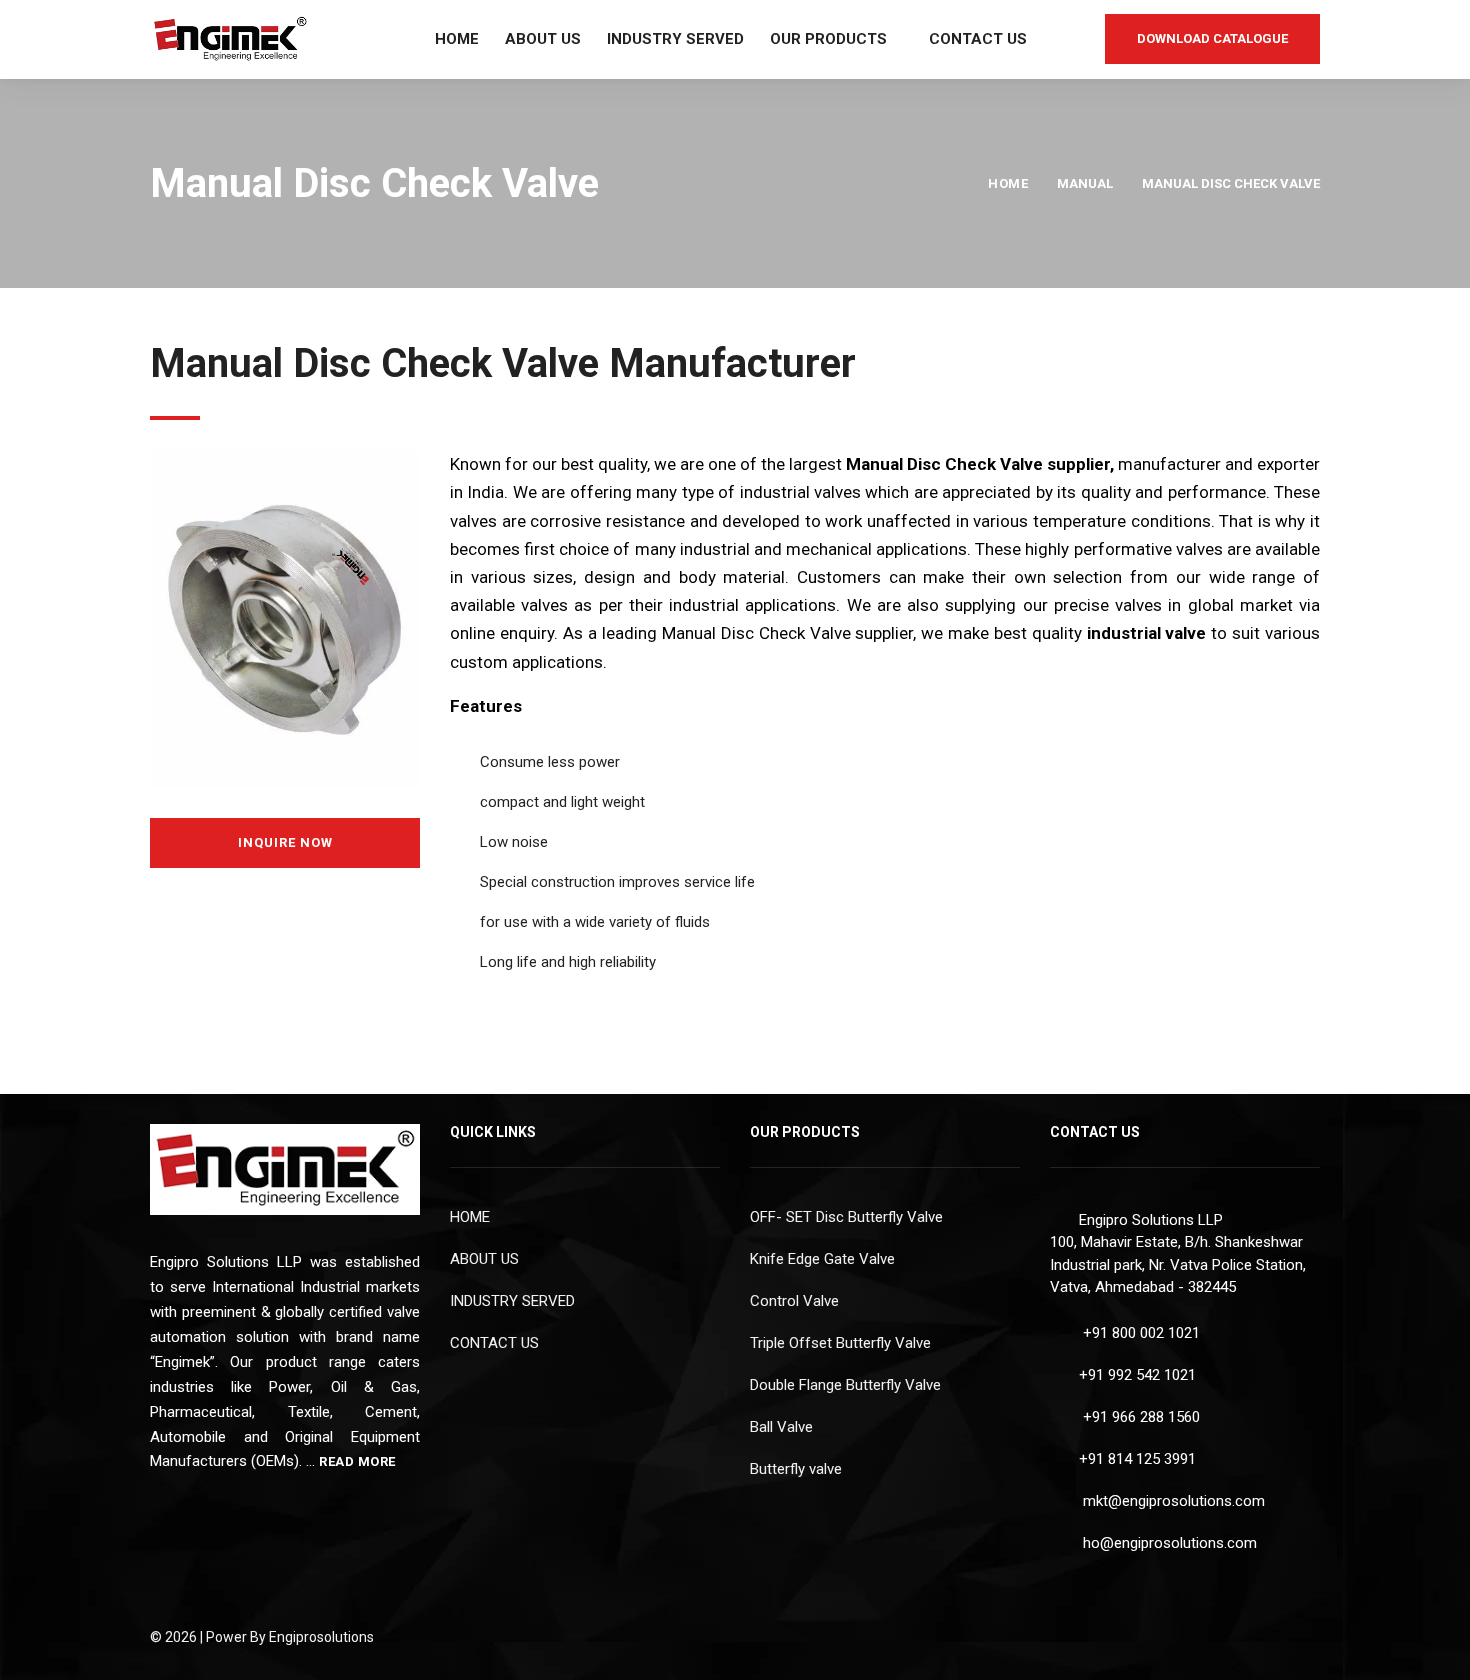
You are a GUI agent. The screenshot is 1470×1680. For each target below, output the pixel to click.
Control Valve (794, 1301)
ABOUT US (543, 39)
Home (1008, 183)
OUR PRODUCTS (828, 39)
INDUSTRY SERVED (675, 39)
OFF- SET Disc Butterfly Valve (846, 1217)
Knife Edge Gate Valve (822, 1259)
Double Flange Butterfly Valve (845, 1385)
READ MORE (359, 1461)
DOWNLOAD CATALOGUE (1212, 38)
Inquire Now (285, 842)
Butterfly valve (796, 1469)
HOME (457, 39)
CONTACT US (978, 39)
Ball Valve (781, 1427)
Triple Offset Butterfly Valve (840, 1343)
